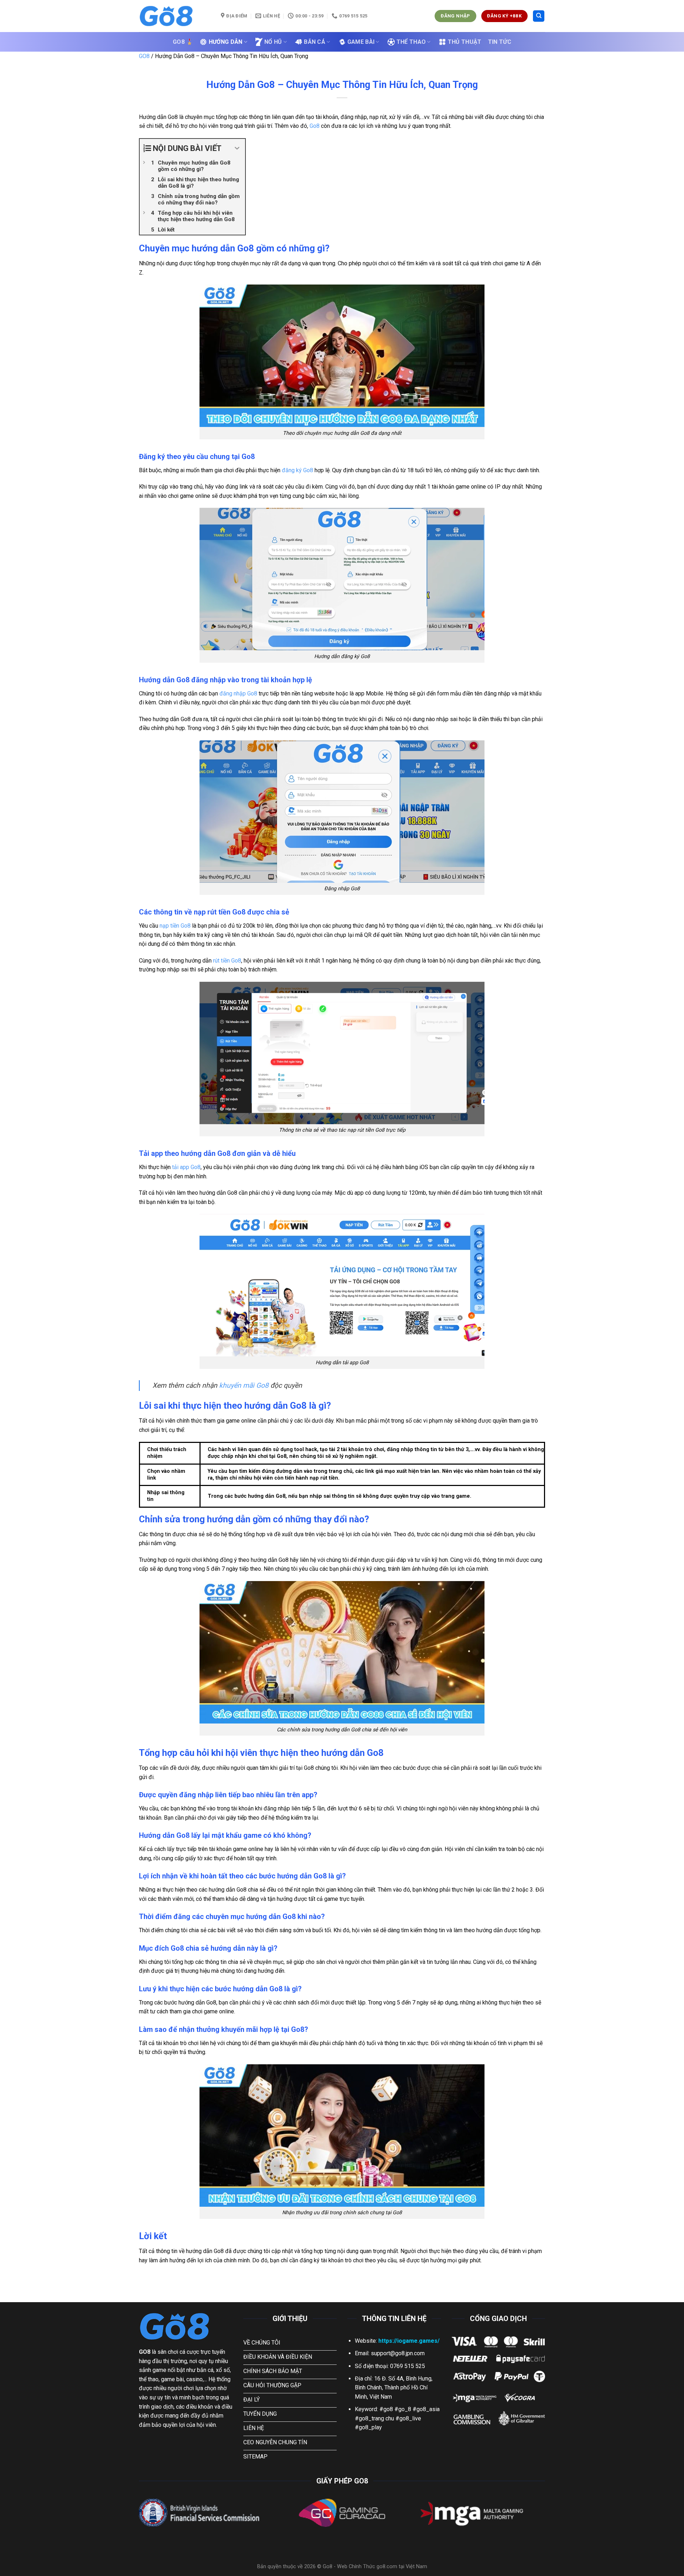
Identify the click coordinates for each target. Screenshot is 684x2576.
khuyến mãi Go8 (244, 1385)
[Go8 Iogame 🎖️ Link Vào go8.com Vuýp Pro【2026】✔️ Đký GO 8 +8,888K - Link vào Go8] (175, 16)
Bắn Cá (315, 42)
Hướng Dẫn (226, 42)
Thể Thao (411, 42)
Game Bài (361, 42)
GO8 (144, 56)
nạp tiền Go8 (175, 926)
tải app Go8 (186, 1167)
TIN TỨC (500, 42)
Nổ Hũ (273, 42)
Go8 (315, 126)
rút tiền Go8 (227, 961)
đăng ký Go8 (297, 470)
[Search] (539, 16)
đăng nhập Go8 (238, 693)
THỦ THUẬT (465, 42)
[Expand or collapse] (237, 148)
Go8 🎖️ (183, 42)
